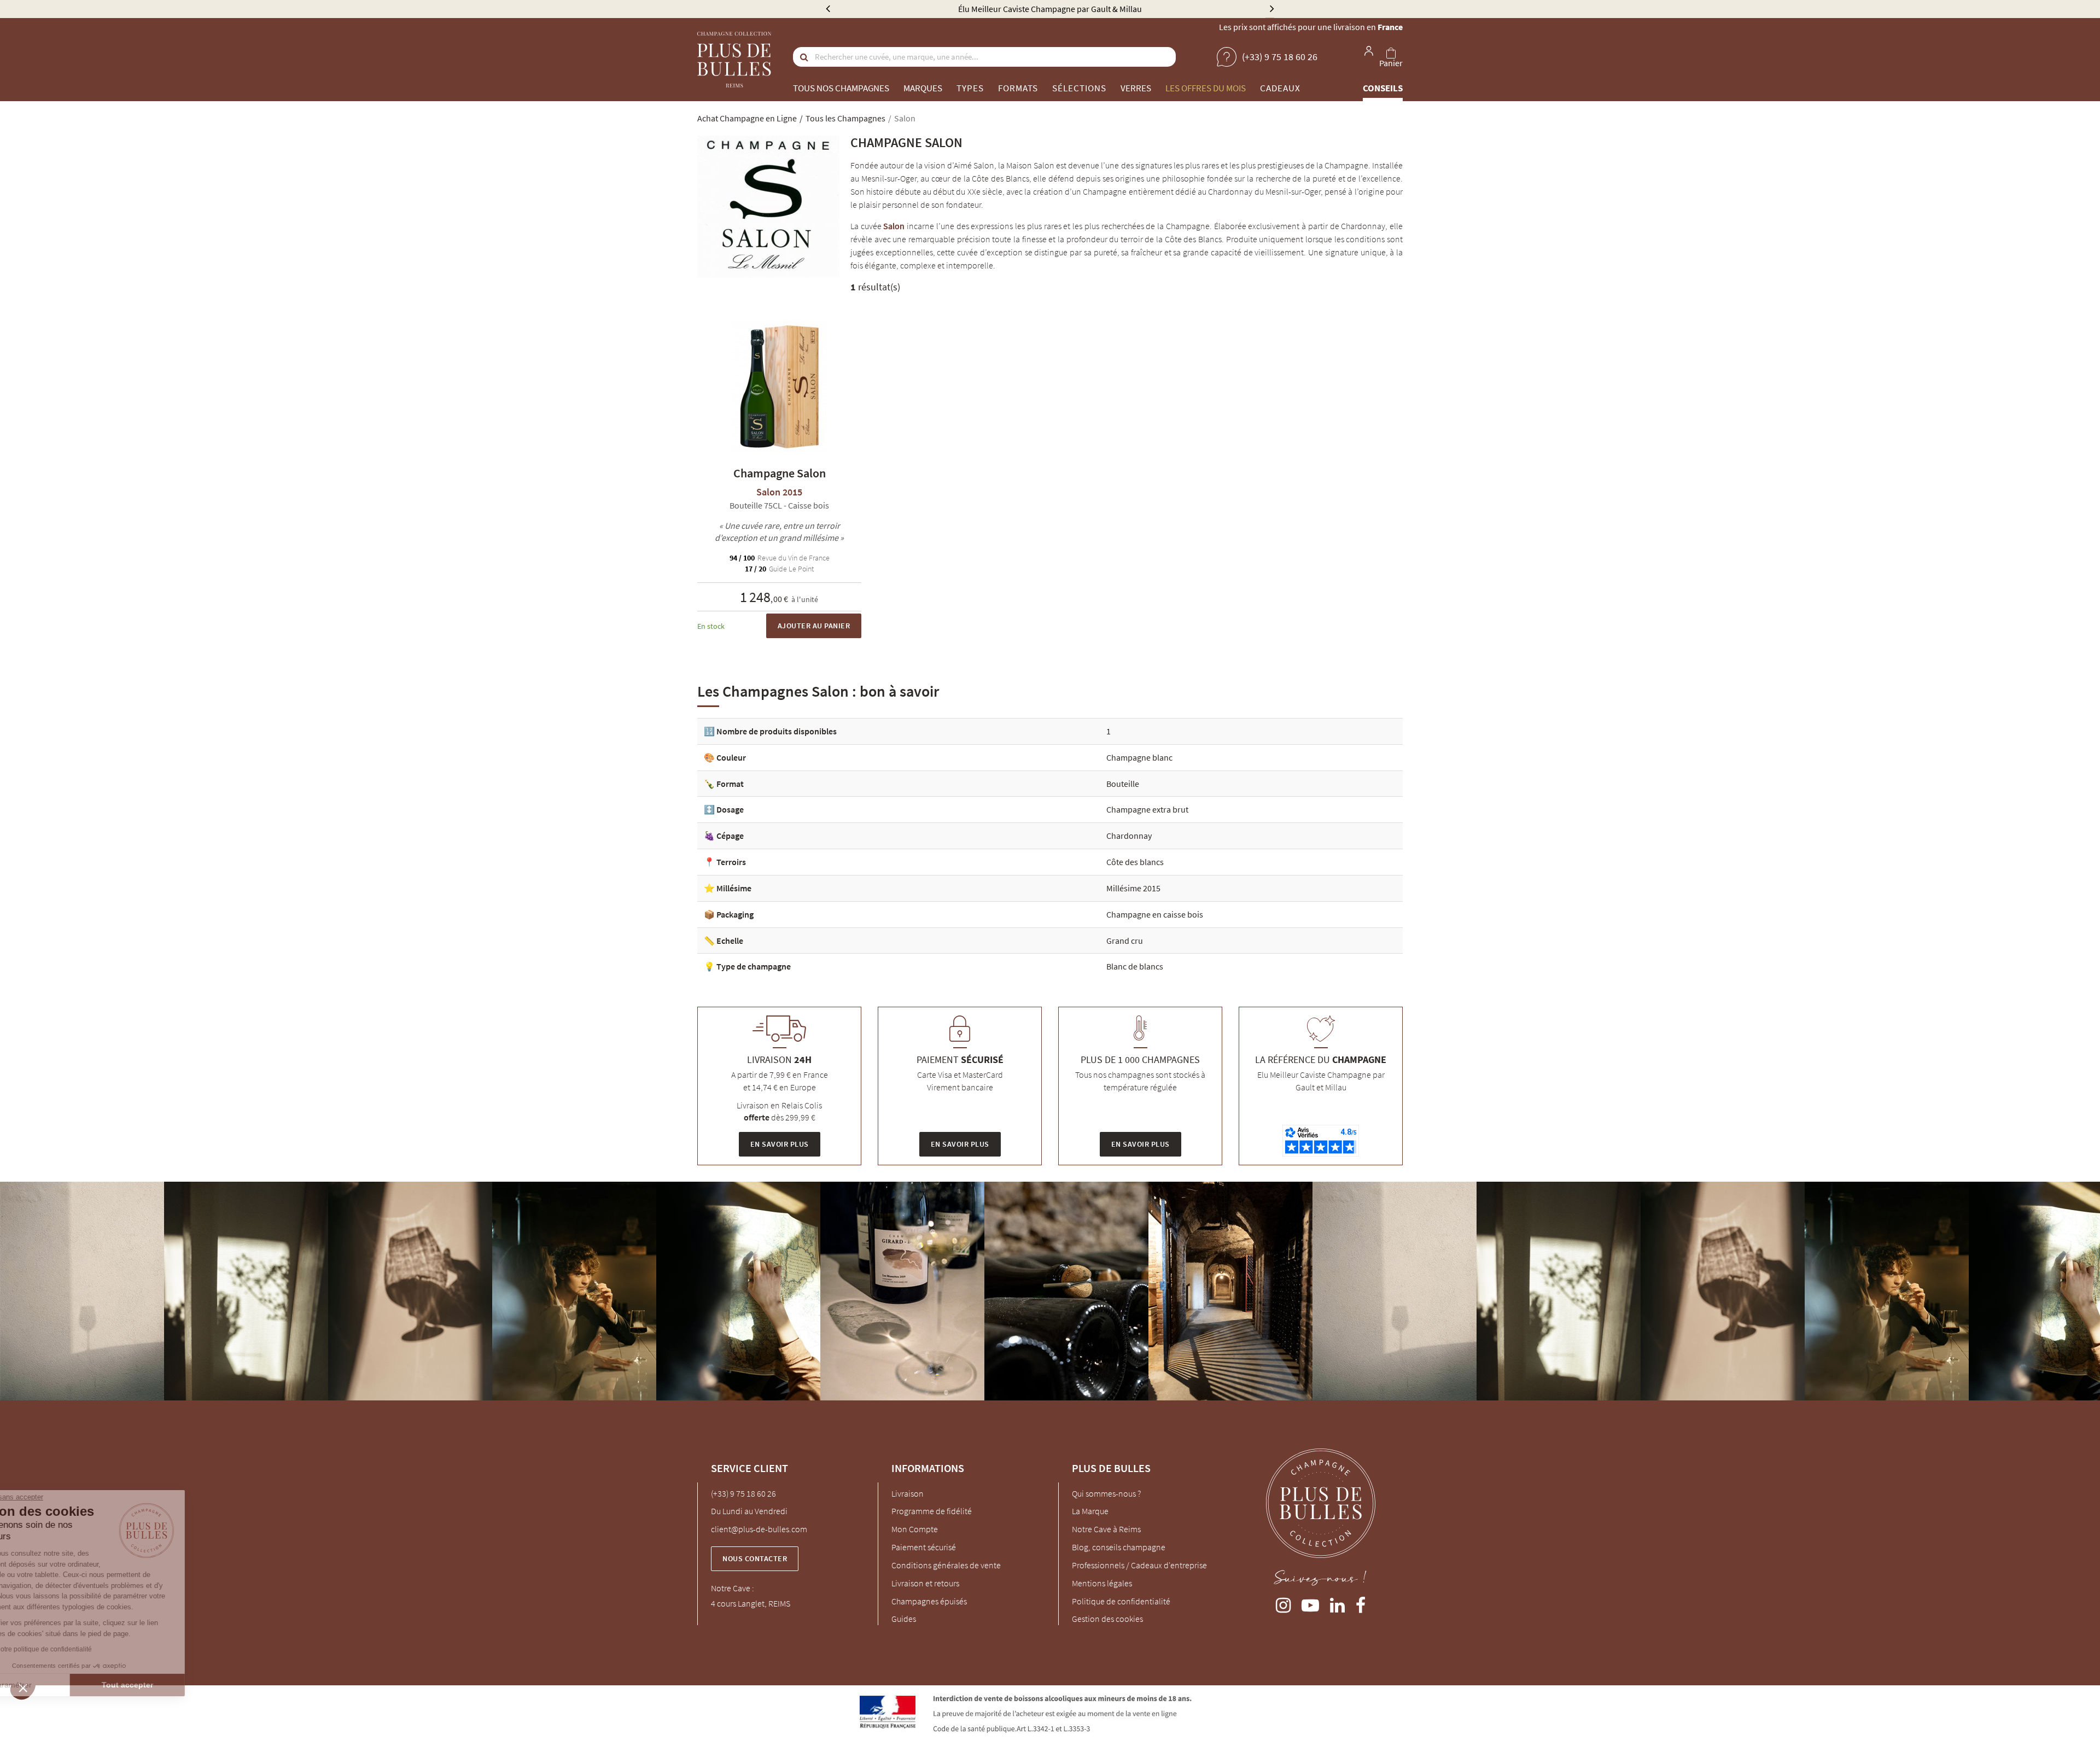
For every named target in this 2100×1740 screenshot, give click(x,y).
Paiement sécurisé (924, 1547)
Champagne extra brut (1147, 809)
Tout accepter (183, 1685)
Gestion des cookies (1107, 1619)
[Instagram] (1283, 1603)
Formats (1018, 88)
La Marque (1090, 1511)
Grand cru (1125, 941)
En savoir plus (780, 1144)
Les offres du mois (1206, 88)
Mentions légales (1102, 1583)
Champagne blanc (1139, 757)
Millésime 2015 (1133, 888)
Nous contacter (755, 1558)
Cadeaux (1280, 88)
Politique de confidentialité (1121, 1601)
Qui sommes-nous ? (1106, 1493)
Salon (894, 226)
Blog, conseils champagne (1119, 1547)
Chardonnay (1129, 836)
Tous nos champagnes (841, 88)
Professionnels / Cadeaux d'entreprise (1139, 1565)
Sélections (1079, 88)
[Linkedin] (1337, 1603)
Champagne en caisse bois (1155, 914)
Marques (923, 88)
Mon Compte (915, 1529)
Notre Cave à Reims (1106, 1529)
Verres (1136, 88)
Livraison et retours (925, 1583)
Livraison (908, 1493)
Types (970, 88)
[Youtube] (1310, 1603)
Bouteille (1123, 784)
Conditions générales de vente (946, 1565)
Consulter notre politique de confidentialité (85, 1649)
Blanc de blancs (1135, 966)
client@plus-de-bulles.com (759, 1529)
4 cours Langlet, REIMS (751, 1603)
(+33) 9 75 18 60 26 (743, 1493)
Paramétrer (68, 1685)
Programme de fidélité (932, 1511)
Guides (904, 1619)
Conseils (1383, 88)
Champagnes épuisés (929, 1601)
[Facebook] (1361, 1603)
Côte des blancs (1135, 862)
